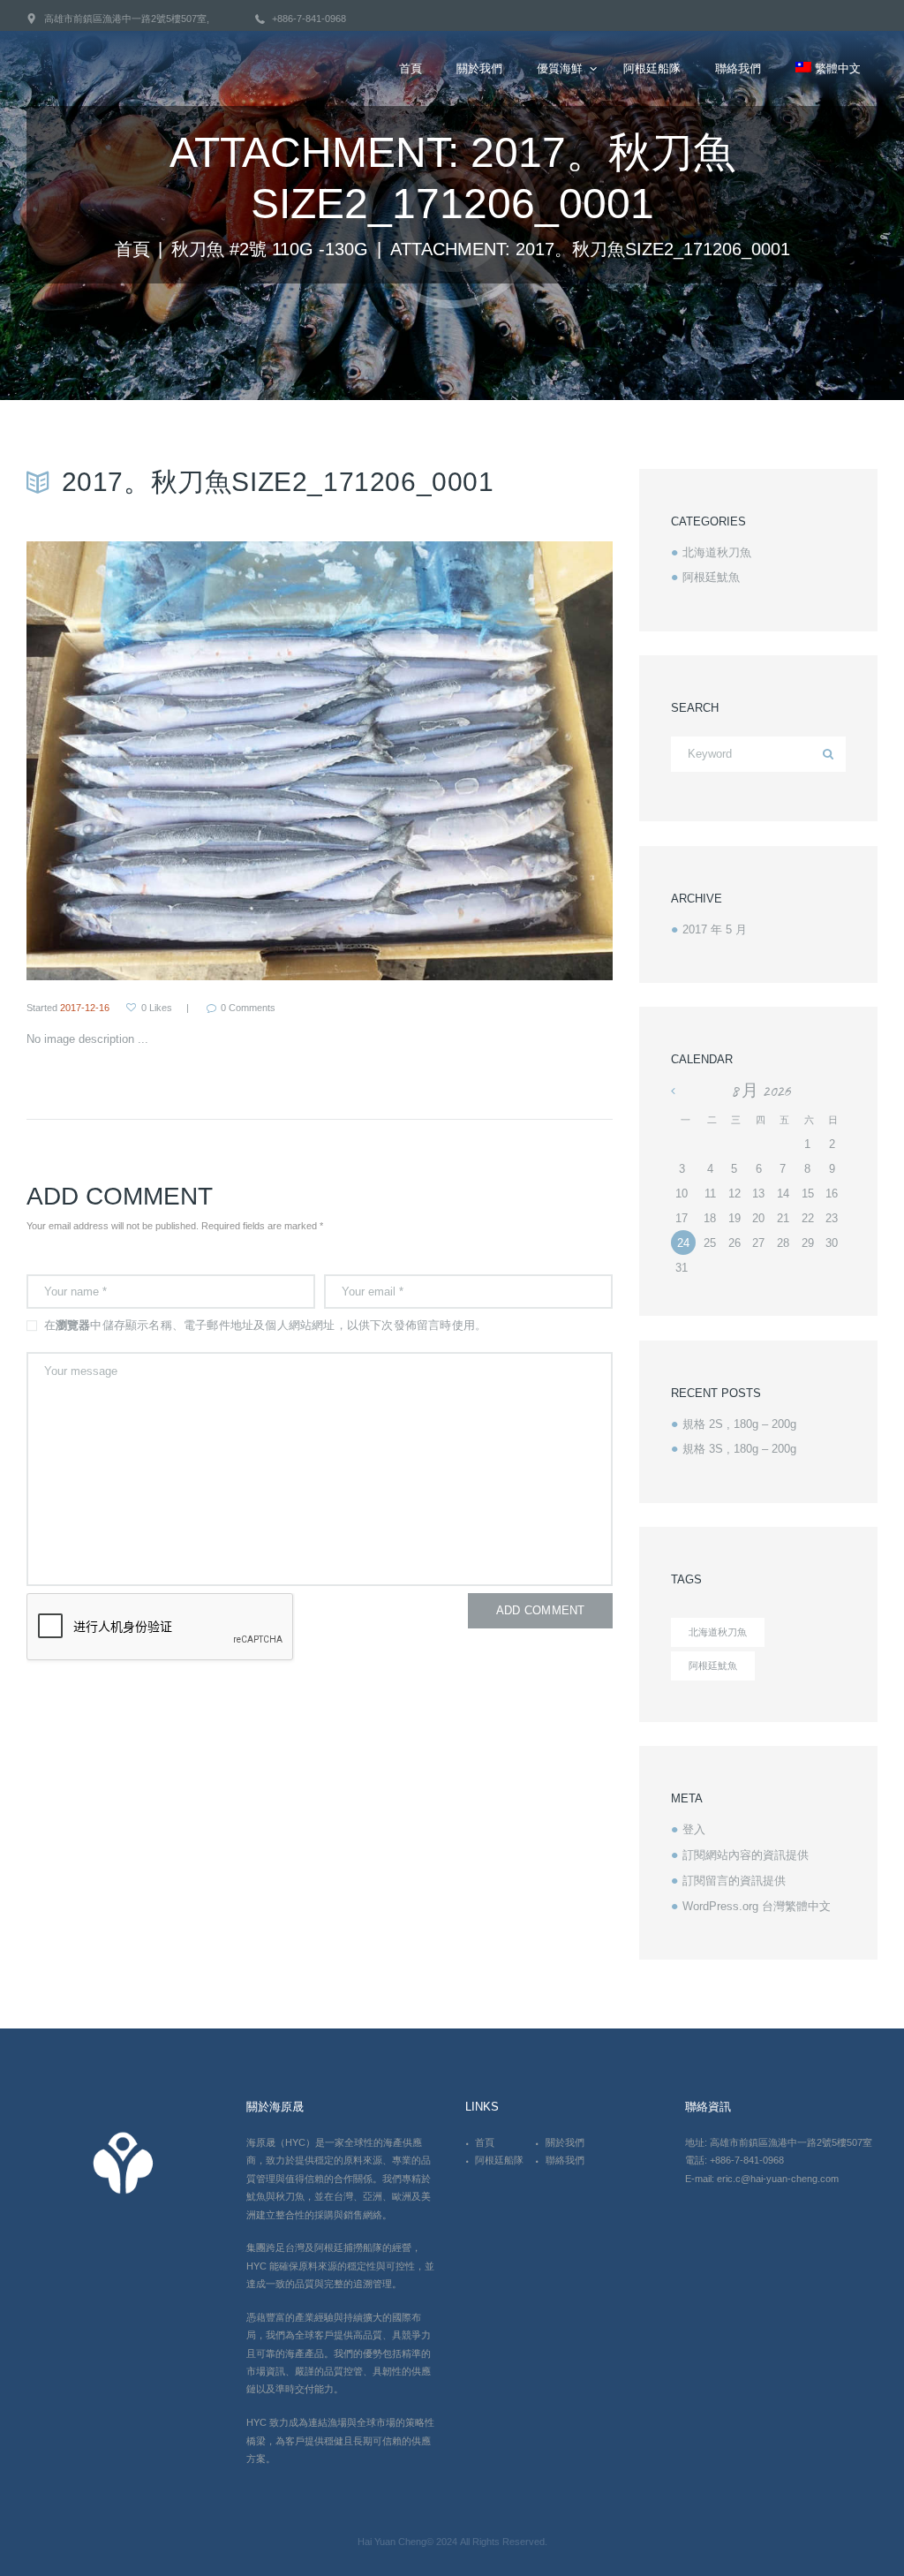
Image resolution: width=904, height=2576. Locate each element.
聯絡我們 (565, 2160)
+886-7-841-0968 (309, 19)
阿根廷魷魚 (711, 577)
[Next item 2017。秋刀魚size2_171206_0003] (466, 761)
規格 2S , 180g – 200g (739, 1424)
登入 (694, 1829)
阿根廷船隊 (499, 2160)
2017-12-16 (85, 1008)
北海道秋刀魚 (717, 552)
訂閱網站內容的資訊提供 (746, 1855)
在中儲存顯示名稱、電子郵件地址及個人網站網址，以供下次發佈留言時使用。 (266, 1325)
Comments (248, 1008)
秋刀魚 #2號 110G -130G (270, 249)
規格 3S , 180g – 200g (739, 1449)
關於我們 (565, 2142)
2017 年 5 (715, 929)
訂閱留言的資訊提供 (734, 1881)
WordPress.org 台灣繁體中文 (757, 1906)
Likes (157, 1008)
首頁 (132, 249)
